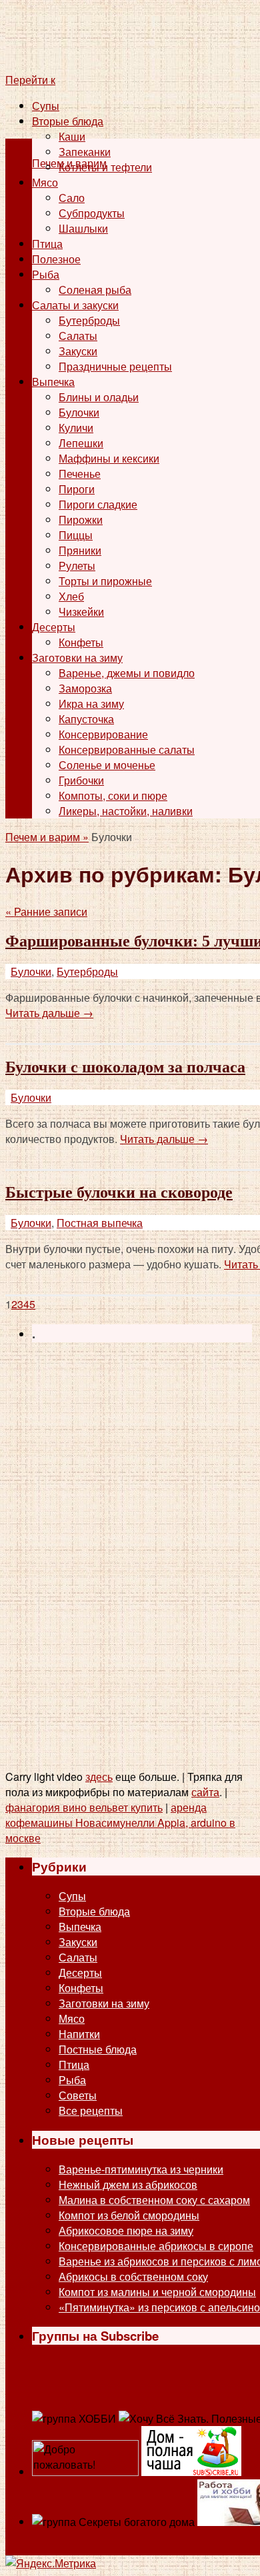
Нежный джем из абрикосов (128, 2184)
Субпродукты (92, 213)
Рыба (46, 274)
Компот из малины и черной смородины (157, 2292)
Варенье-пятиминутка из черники (141, 2169)
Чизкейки (81, 612)
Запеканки (85, 152)
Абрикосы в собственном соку (133, 2276)
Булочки (79, 412)
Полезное (56, 259)
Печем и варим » (47, 837)
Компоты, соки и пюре (113, 795)
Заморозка (85, 688)
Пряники (80, 550)
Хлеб (71, 596)
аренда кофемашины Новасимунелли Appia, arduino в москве (120, 1823)
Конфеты (81, 642)
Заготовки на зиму (77, 657)
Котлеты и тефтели (105, 167)
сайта (205, 1792)
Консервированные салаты (127, 749)
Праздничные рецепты (115, 366)
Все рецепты (91, 2110)
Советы (78, 2095)
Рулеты (77, 566)
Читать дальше (49, 1013)
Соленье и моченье (107, 765)
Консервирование (103, 734)
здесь (99, 1777)
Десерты (54, 627)
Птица (47, 244)
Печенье (80, 474)
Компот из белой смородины (129, 2215)
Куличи (76, 428)
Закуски (78, 351)
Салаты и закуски (75, 305)
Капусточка (86, 719)
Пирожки (81, 520)
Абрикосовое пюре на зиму (126, 2230)
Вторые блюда (68, 121)
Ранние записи (46, 911)
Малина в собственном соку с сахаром (154, 2200)
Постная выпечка (100, 1223)
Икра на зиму (91, 703)
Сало (72, 198)
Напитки (79, 2034)
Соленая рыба (95, 290)
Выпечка (53, 382)
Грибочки (81, 780)
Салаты (78, 336)
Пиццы (76, 535)
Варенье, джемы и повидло (127, 673)
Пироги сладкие (98, 504)
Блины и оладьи (99, 397)
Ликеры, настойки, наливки (126, 811)
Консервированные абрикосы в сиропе (156, 2246)
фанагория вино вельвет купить (84, 1807)
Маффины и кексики (109, 458)
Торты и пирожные (105, 581)
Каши (72, 136)
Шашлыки (83, 228)
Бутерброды (89, 320)
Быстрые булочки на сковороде (119, 1192)
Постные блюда (98, 2049)
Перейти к (30, 80)
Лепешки (81, 443)
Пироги (77, 489)
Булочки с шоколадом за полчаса (125, 1067)
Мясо (45, 182)
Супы (46, 106)
